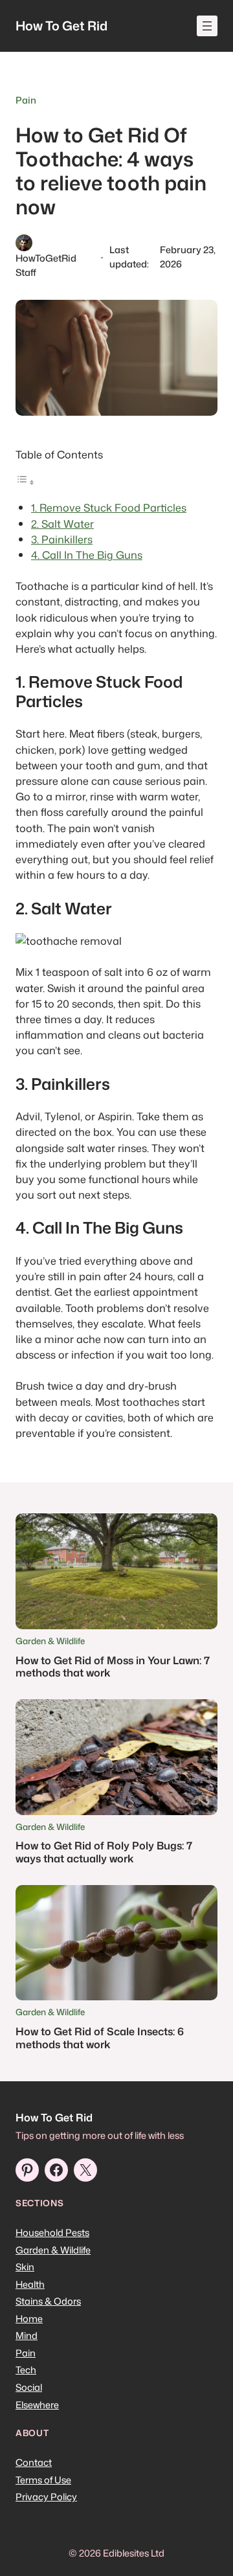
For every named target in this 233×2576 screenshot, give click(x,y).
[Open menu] (207, 26)
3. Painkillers (62, 539)
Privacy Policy (46, 2497)
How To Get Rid (61, 26)
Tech (26, 2370)
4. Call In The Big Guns (87, 555)
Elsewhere (37, 2405)
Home (29, 2319)
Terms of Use (43, 2480)
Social (29, 2387)
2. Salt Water (62, 524)
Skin (25, 2267)
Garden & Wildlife (50, 1641)
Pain (26, 100)
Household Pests (52, 2232)
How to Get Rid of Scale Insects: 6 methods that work (100, 2038)
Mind (27, 2335)
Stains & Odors (48, 2301)
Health (30, 2284)
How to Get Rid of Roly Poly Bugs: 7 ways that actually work (104, 1852)
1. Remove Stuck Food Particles (109, 507)
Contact (34, 2462)
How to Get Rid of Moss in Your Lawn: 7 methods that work (113, 1666)
